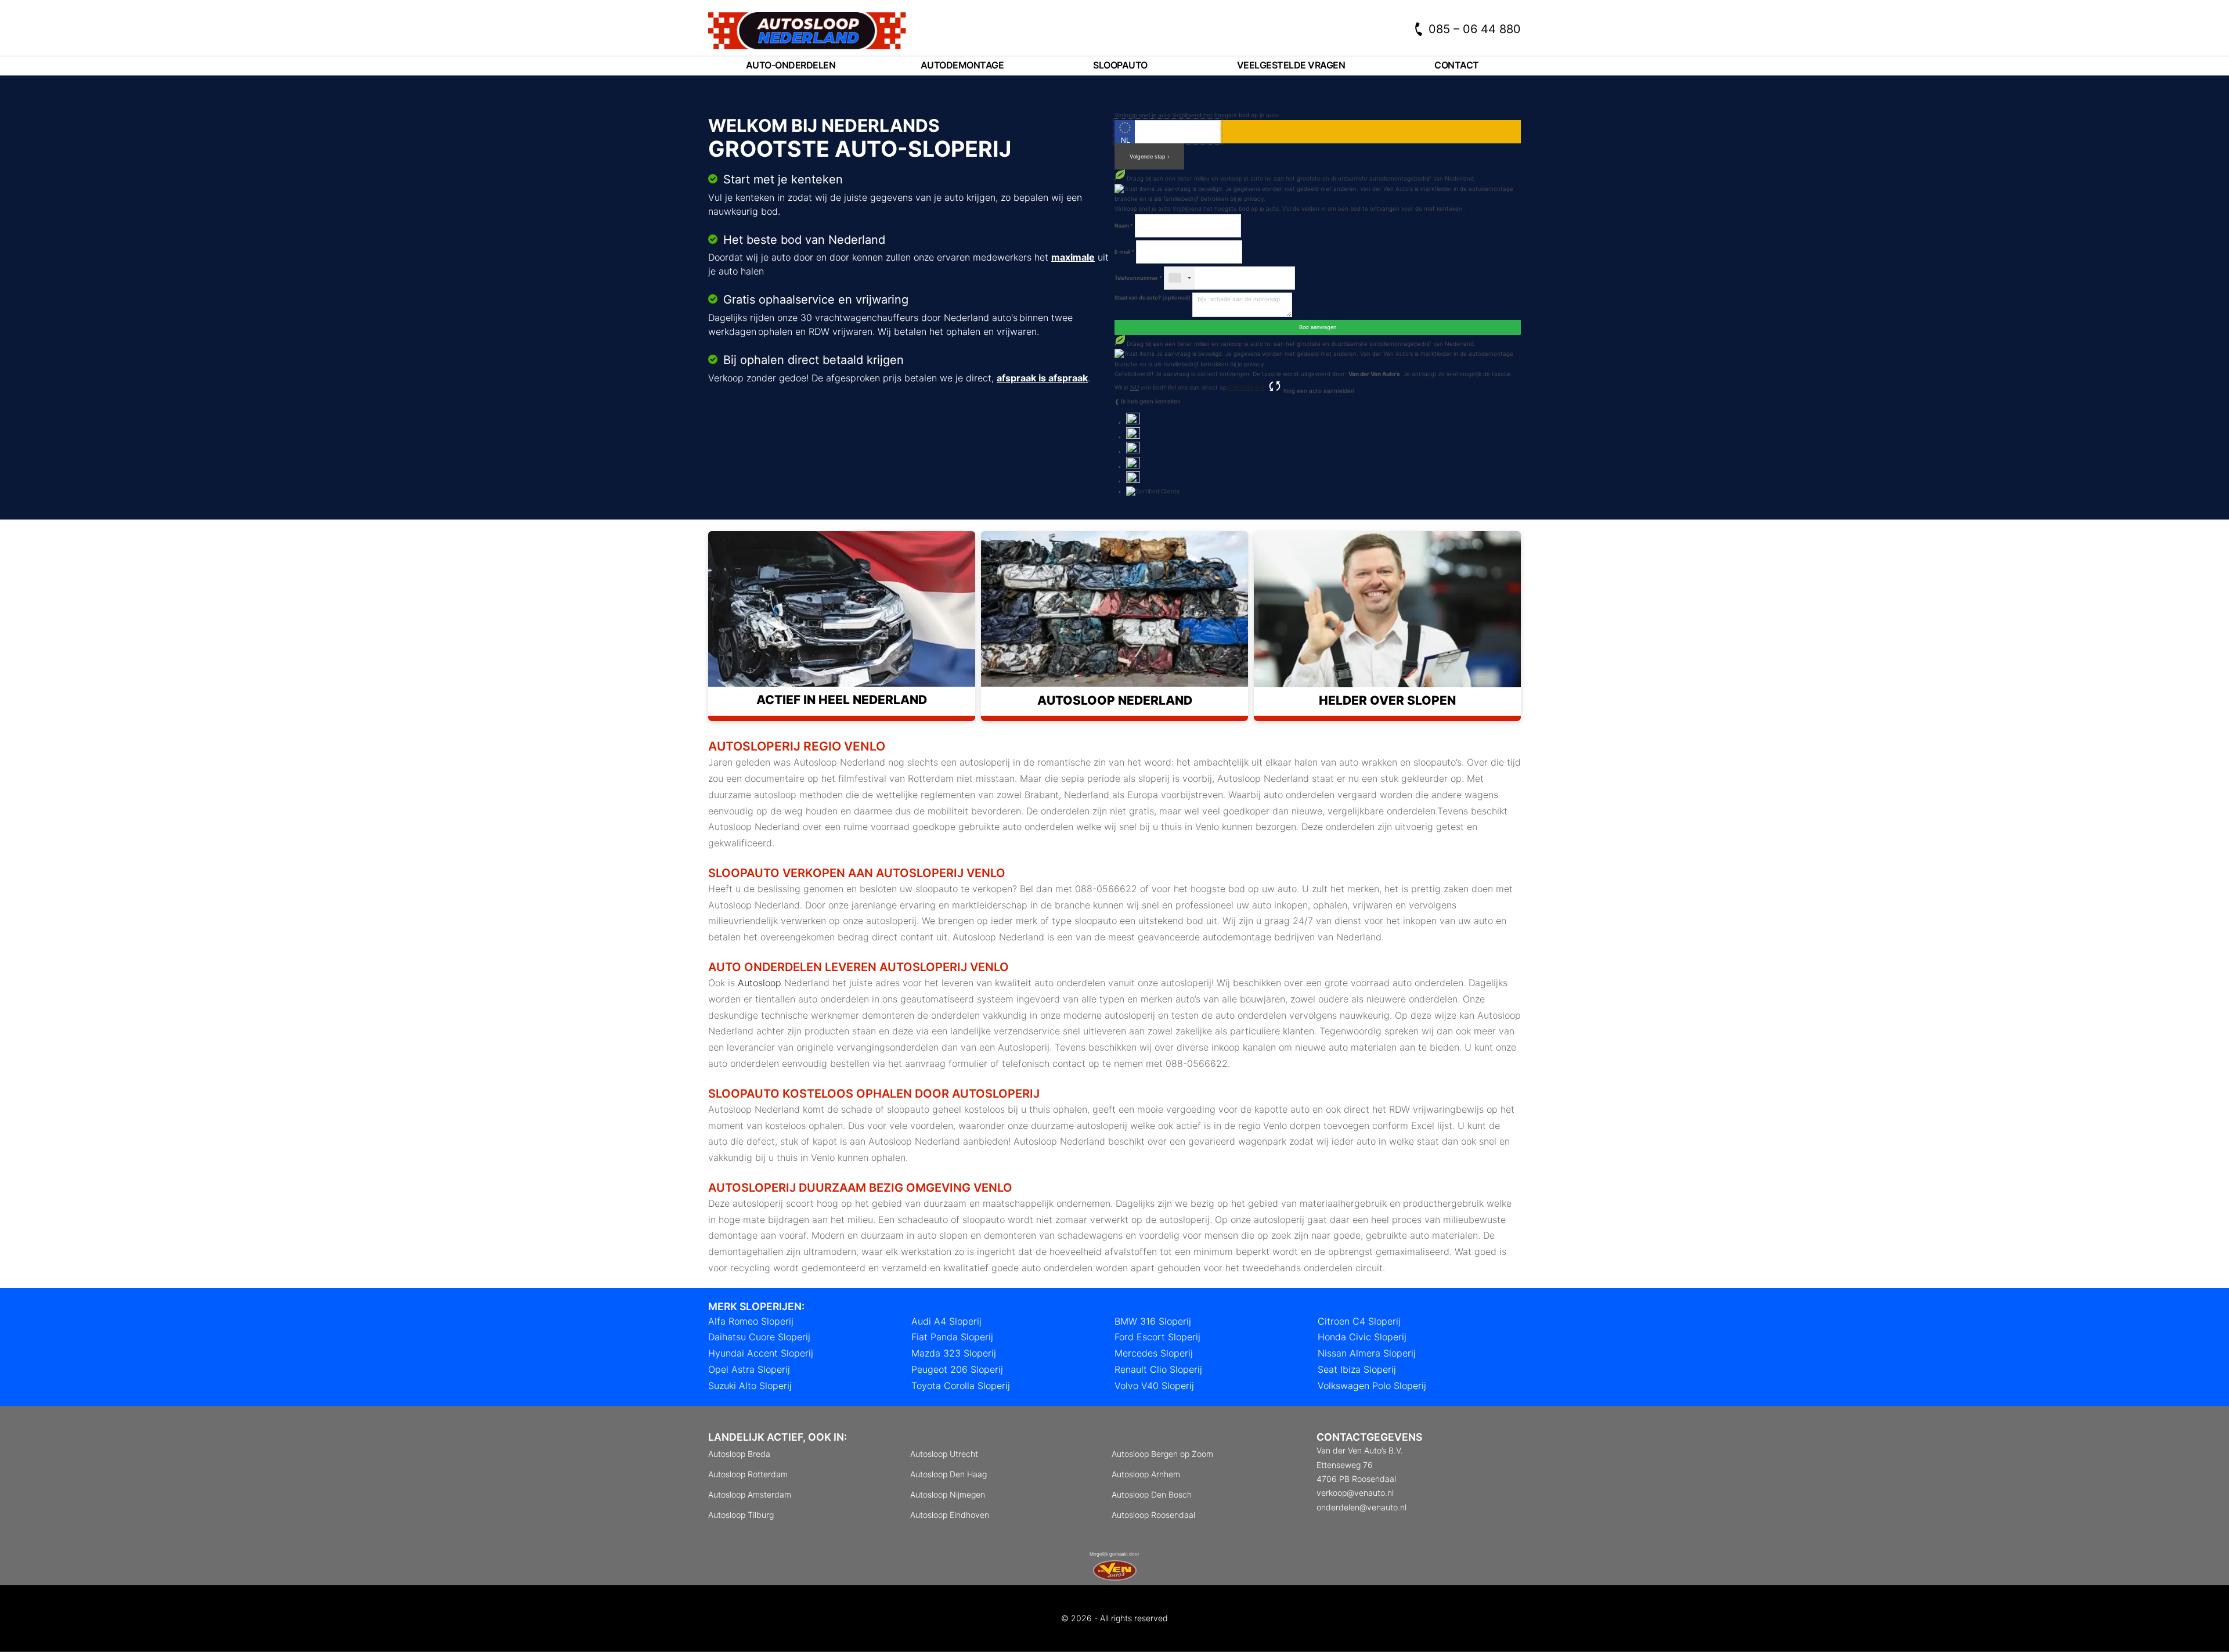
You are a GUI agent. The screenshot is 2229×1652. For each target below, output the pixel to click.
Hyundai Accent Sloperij (761, 1353)
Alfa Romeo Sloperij (751, 1321)
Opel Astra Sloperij (749, 1369)
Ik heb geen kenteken (1151, 401)
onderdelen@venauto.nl (1361, 1507)
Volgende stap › (1149, 156)
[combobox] (1180, 278)
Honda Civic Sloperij (1362, 1337)
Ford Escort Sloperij (1157, 1337)
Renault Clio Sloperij (1158, 1369)
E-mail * (1124, 252)
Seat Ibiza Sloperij (1357, 1369)
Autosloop (760, 983)
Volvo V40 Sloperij (1154, 1386)
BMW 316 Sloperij (1153, 1321)
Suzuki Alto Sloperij (750, 1386)
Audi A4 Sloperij (946, 1321)
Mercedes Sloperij (1154, 1353)
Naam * (1124, 226)
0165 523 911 (1245, 387)
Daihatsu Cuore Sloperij (759, 1337)
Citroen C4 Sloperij (1359, 1321)
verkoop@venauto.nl (1355, 1493)
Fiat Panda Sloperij (952, 1337)
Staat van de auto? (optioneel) (1153, 297)
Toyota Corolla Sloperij (961, 1386)
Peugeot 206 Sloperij (957, 1369)
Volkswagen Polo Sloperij (1372, 1386)
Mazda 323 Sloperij (954, 1353)
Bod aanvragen (1318, 327)
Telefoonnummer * (1138, 278)
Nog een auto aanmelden (1318, 391)
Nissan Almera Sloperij (1367, 1353)
